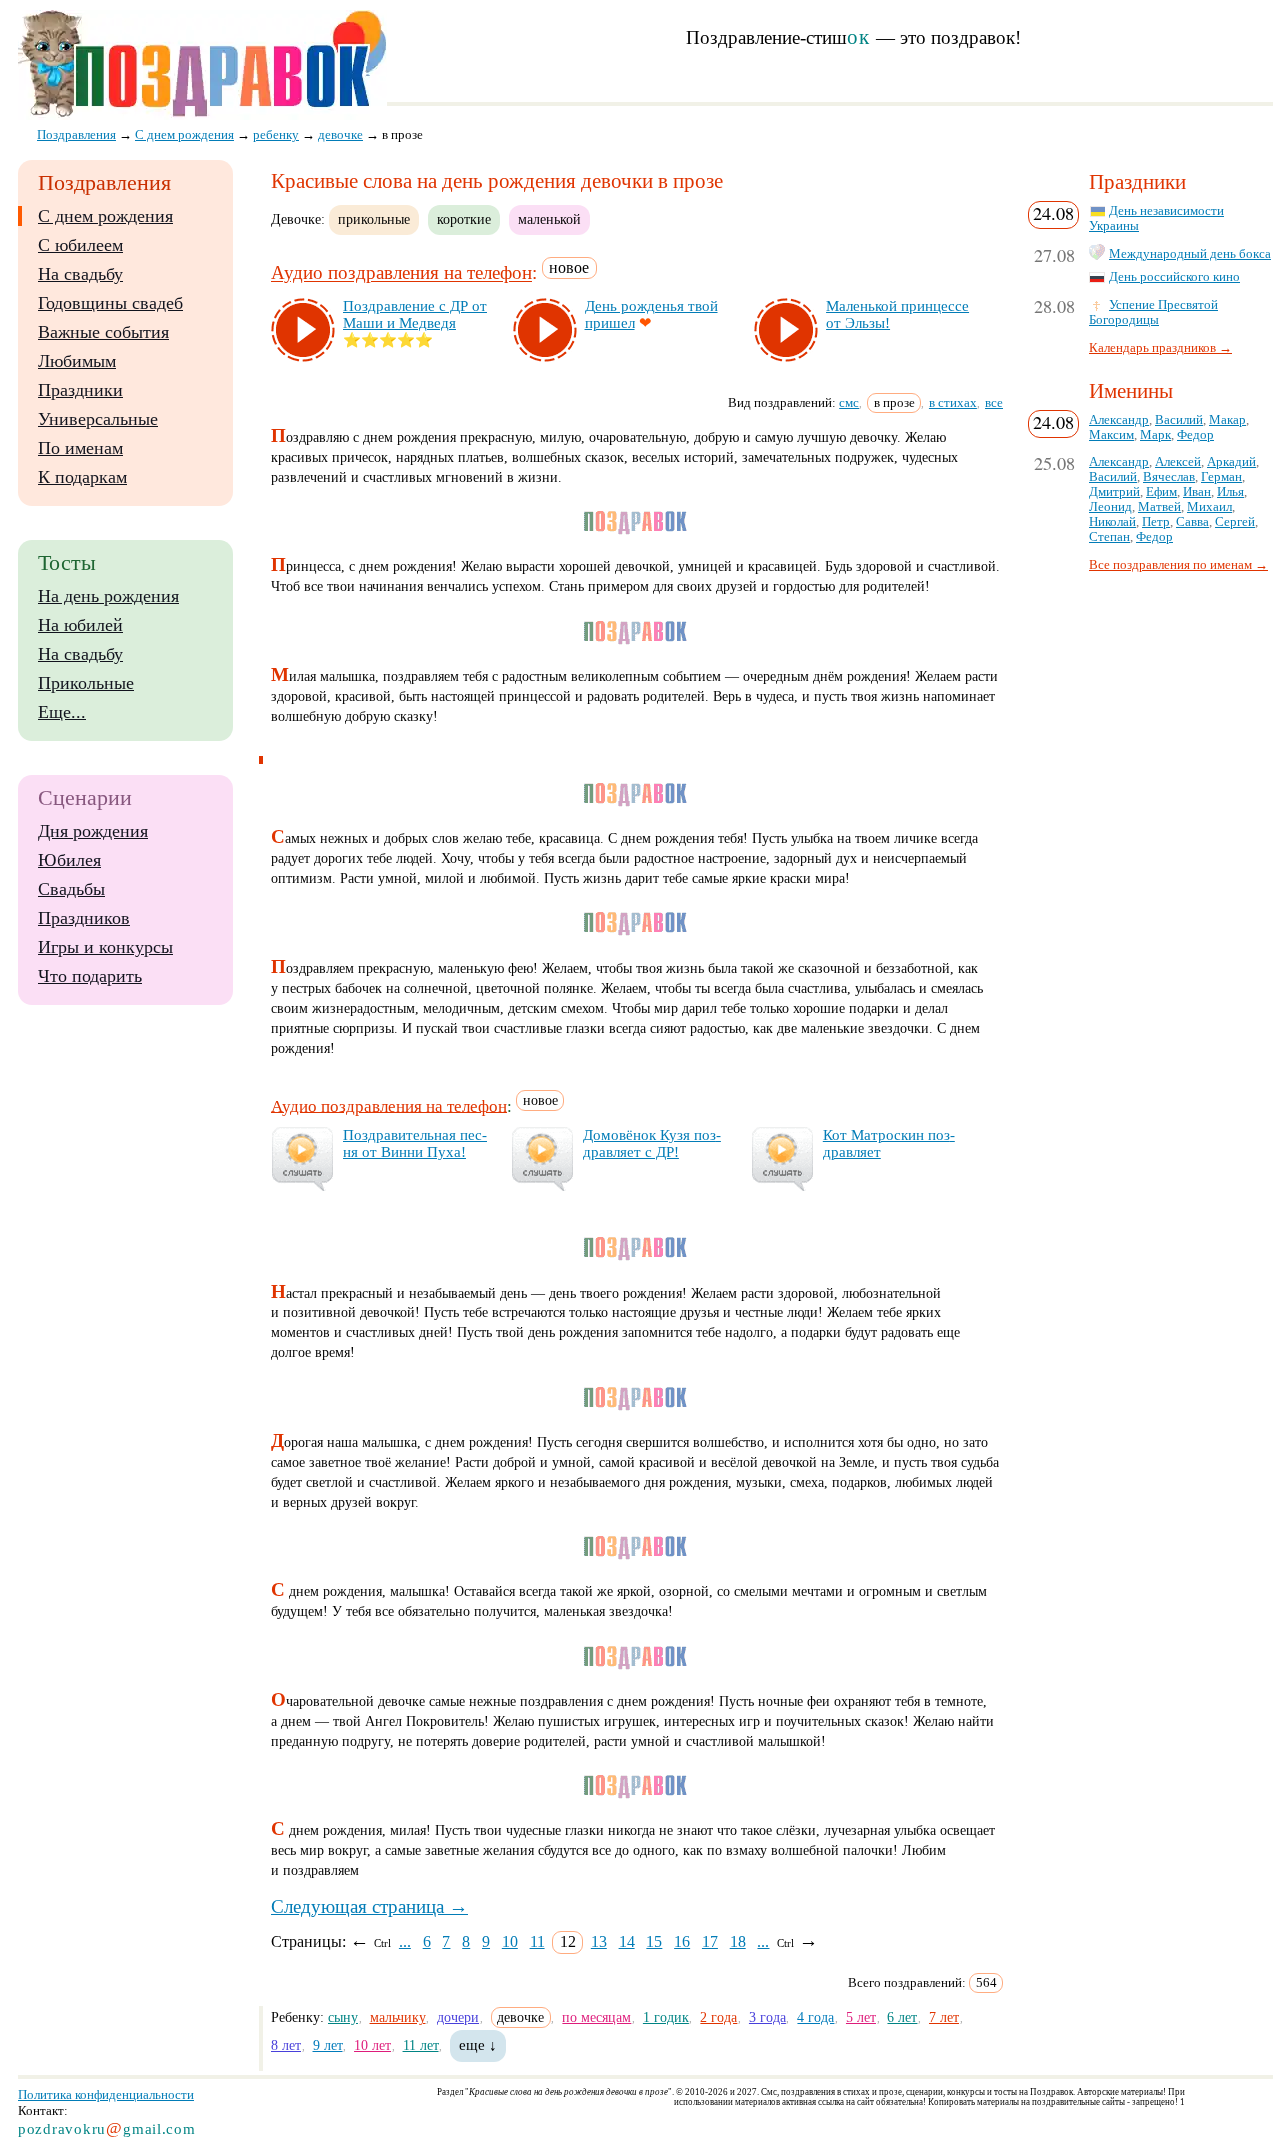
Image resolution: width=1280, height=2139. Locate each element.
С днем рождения (105, 216)
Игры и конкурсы (105, 947)
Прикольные (86, 683)
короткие (464, 219)
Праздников (84, 918)
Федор (1195, 435)
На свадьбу (80, 274)
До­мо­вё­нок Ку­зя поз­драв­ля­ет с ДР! (652, 1143)
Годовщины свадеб (110, 303)
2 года (718, 2017)
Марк (1155, 435)
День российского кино (1174, 277)
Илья (1230, 492)
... (405, 1941)
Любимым (77, 361)
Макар (1227, 420)
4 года (815, 2017)
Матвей (1159, 507)
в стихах (953, 402)
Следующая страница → (369, 1906)
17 (710, 1941)
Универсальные (98, 419)
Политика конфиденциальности (106, 2094)
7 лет (944, 2017)
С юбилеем (80, 245)
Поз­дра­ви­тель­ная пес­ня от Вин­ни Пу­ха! (415, 1143)
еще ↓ (478, 2045)
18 (738, 1941)
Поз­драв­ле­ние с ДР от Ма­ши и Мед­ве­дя (415, 314)
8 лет (286, 2045)
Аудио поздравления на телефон (401, 273)
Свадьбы (71, 889)
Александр (1119, 420)
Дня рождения (93, 831)
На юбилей (80, 625)
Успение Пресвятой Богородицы (1153, 312)
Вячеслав (1169, 477)
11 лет (421, 2045)
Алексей (1178, 462)
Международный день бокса (1190, 254)
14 (627, 1941)
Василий (1179, 420)
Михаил (1209, 507)
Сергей (1235, 522)
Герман (1221, 477)
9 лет (328, 2045)
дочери (458, 2017)
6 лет (902, 2017)
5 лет (861, 2017)
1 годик (666, 2017)
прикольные (374, 219)
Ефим (1161, 492)
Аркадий (1231, 462)
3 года (767, 2017)
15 (654, 1941)
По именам (80, 448)
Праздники (80, 390)
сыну (343, 2017)
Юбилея (69, 860)
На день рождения (108, 596)
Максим (1111, 435)
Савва (1192, 522)
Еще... (62, 712)
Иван (1197, 492)
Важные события (103, 332)
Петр (1156, 522)
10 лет (372, 2045)
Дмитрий (1114, 492)
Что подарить (90, 976)
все (994, 402)
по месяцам (596, 2017)
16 (682, 1941)
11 (537, 1941)
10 (510, 1941)
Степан (1109, 537)
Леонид (1110, 507)
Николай (1112, 522)
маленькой (549, 219)
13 (599, 1941)
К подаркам (82, 477)
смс (849, 402)
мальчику (398, 2017)
